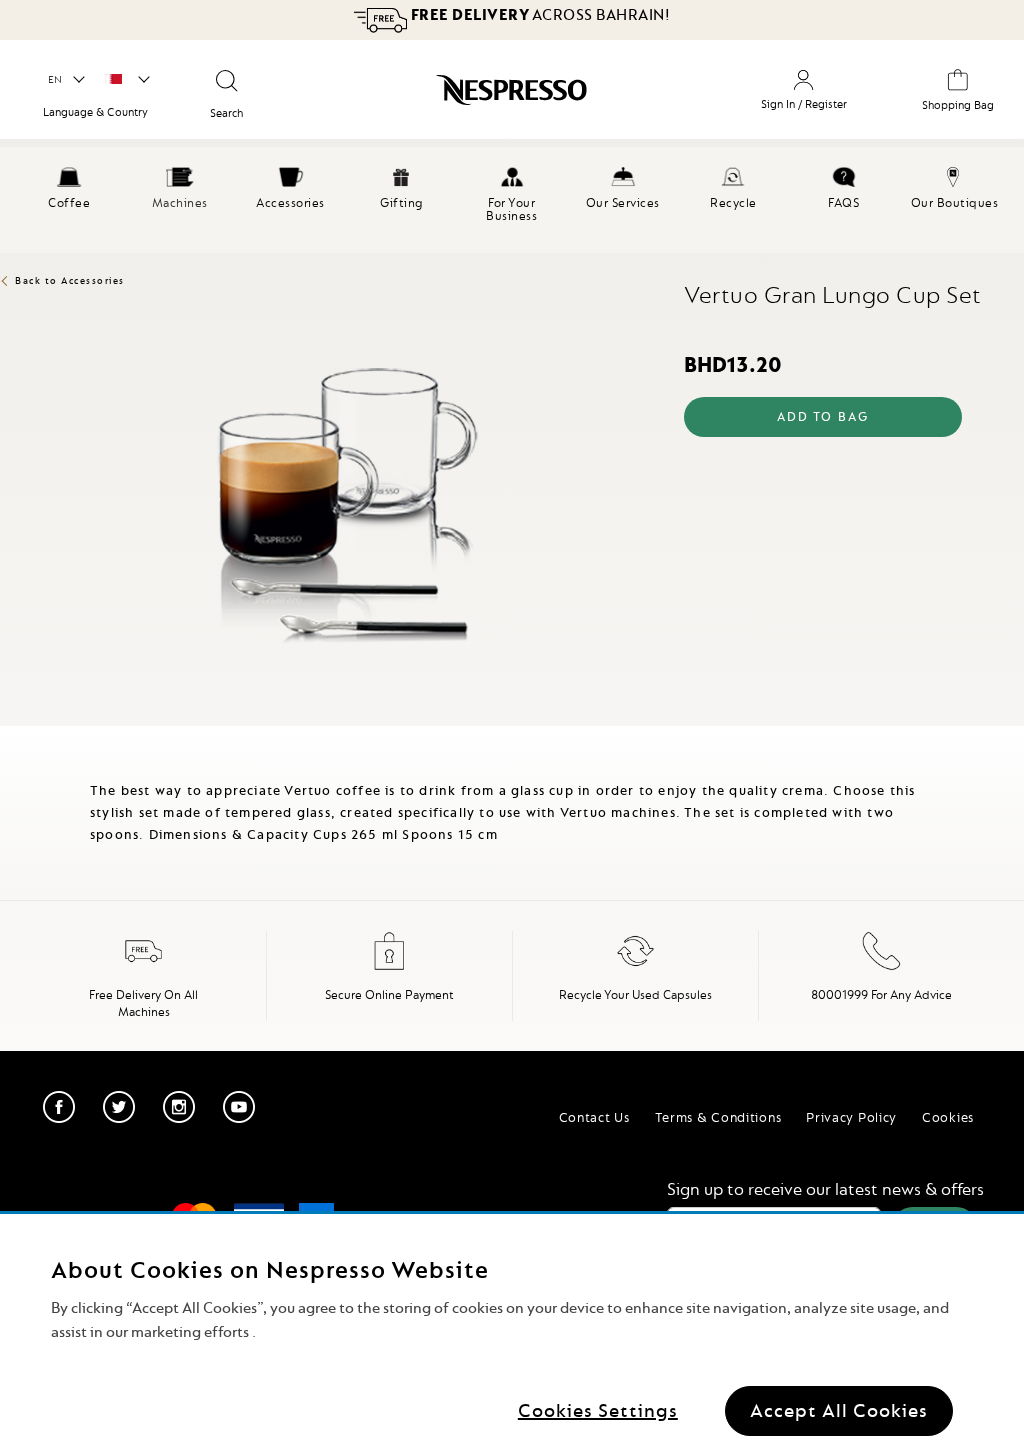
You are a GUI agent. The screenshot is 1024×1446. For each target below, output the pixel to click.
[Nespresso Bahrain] (478, 97)
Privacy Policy (851, 1117)
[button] (65, 80)
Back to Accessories (70, 280)
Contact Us (594, 1117)
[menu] (512, 200)
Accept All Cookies (839, 1410)
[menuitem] (69, 185)
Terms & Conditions (718, 1117)
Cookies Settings (598, 1410)
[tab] (5, 734)
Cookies (948, 1117)
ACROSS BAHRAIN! (538, 15)
